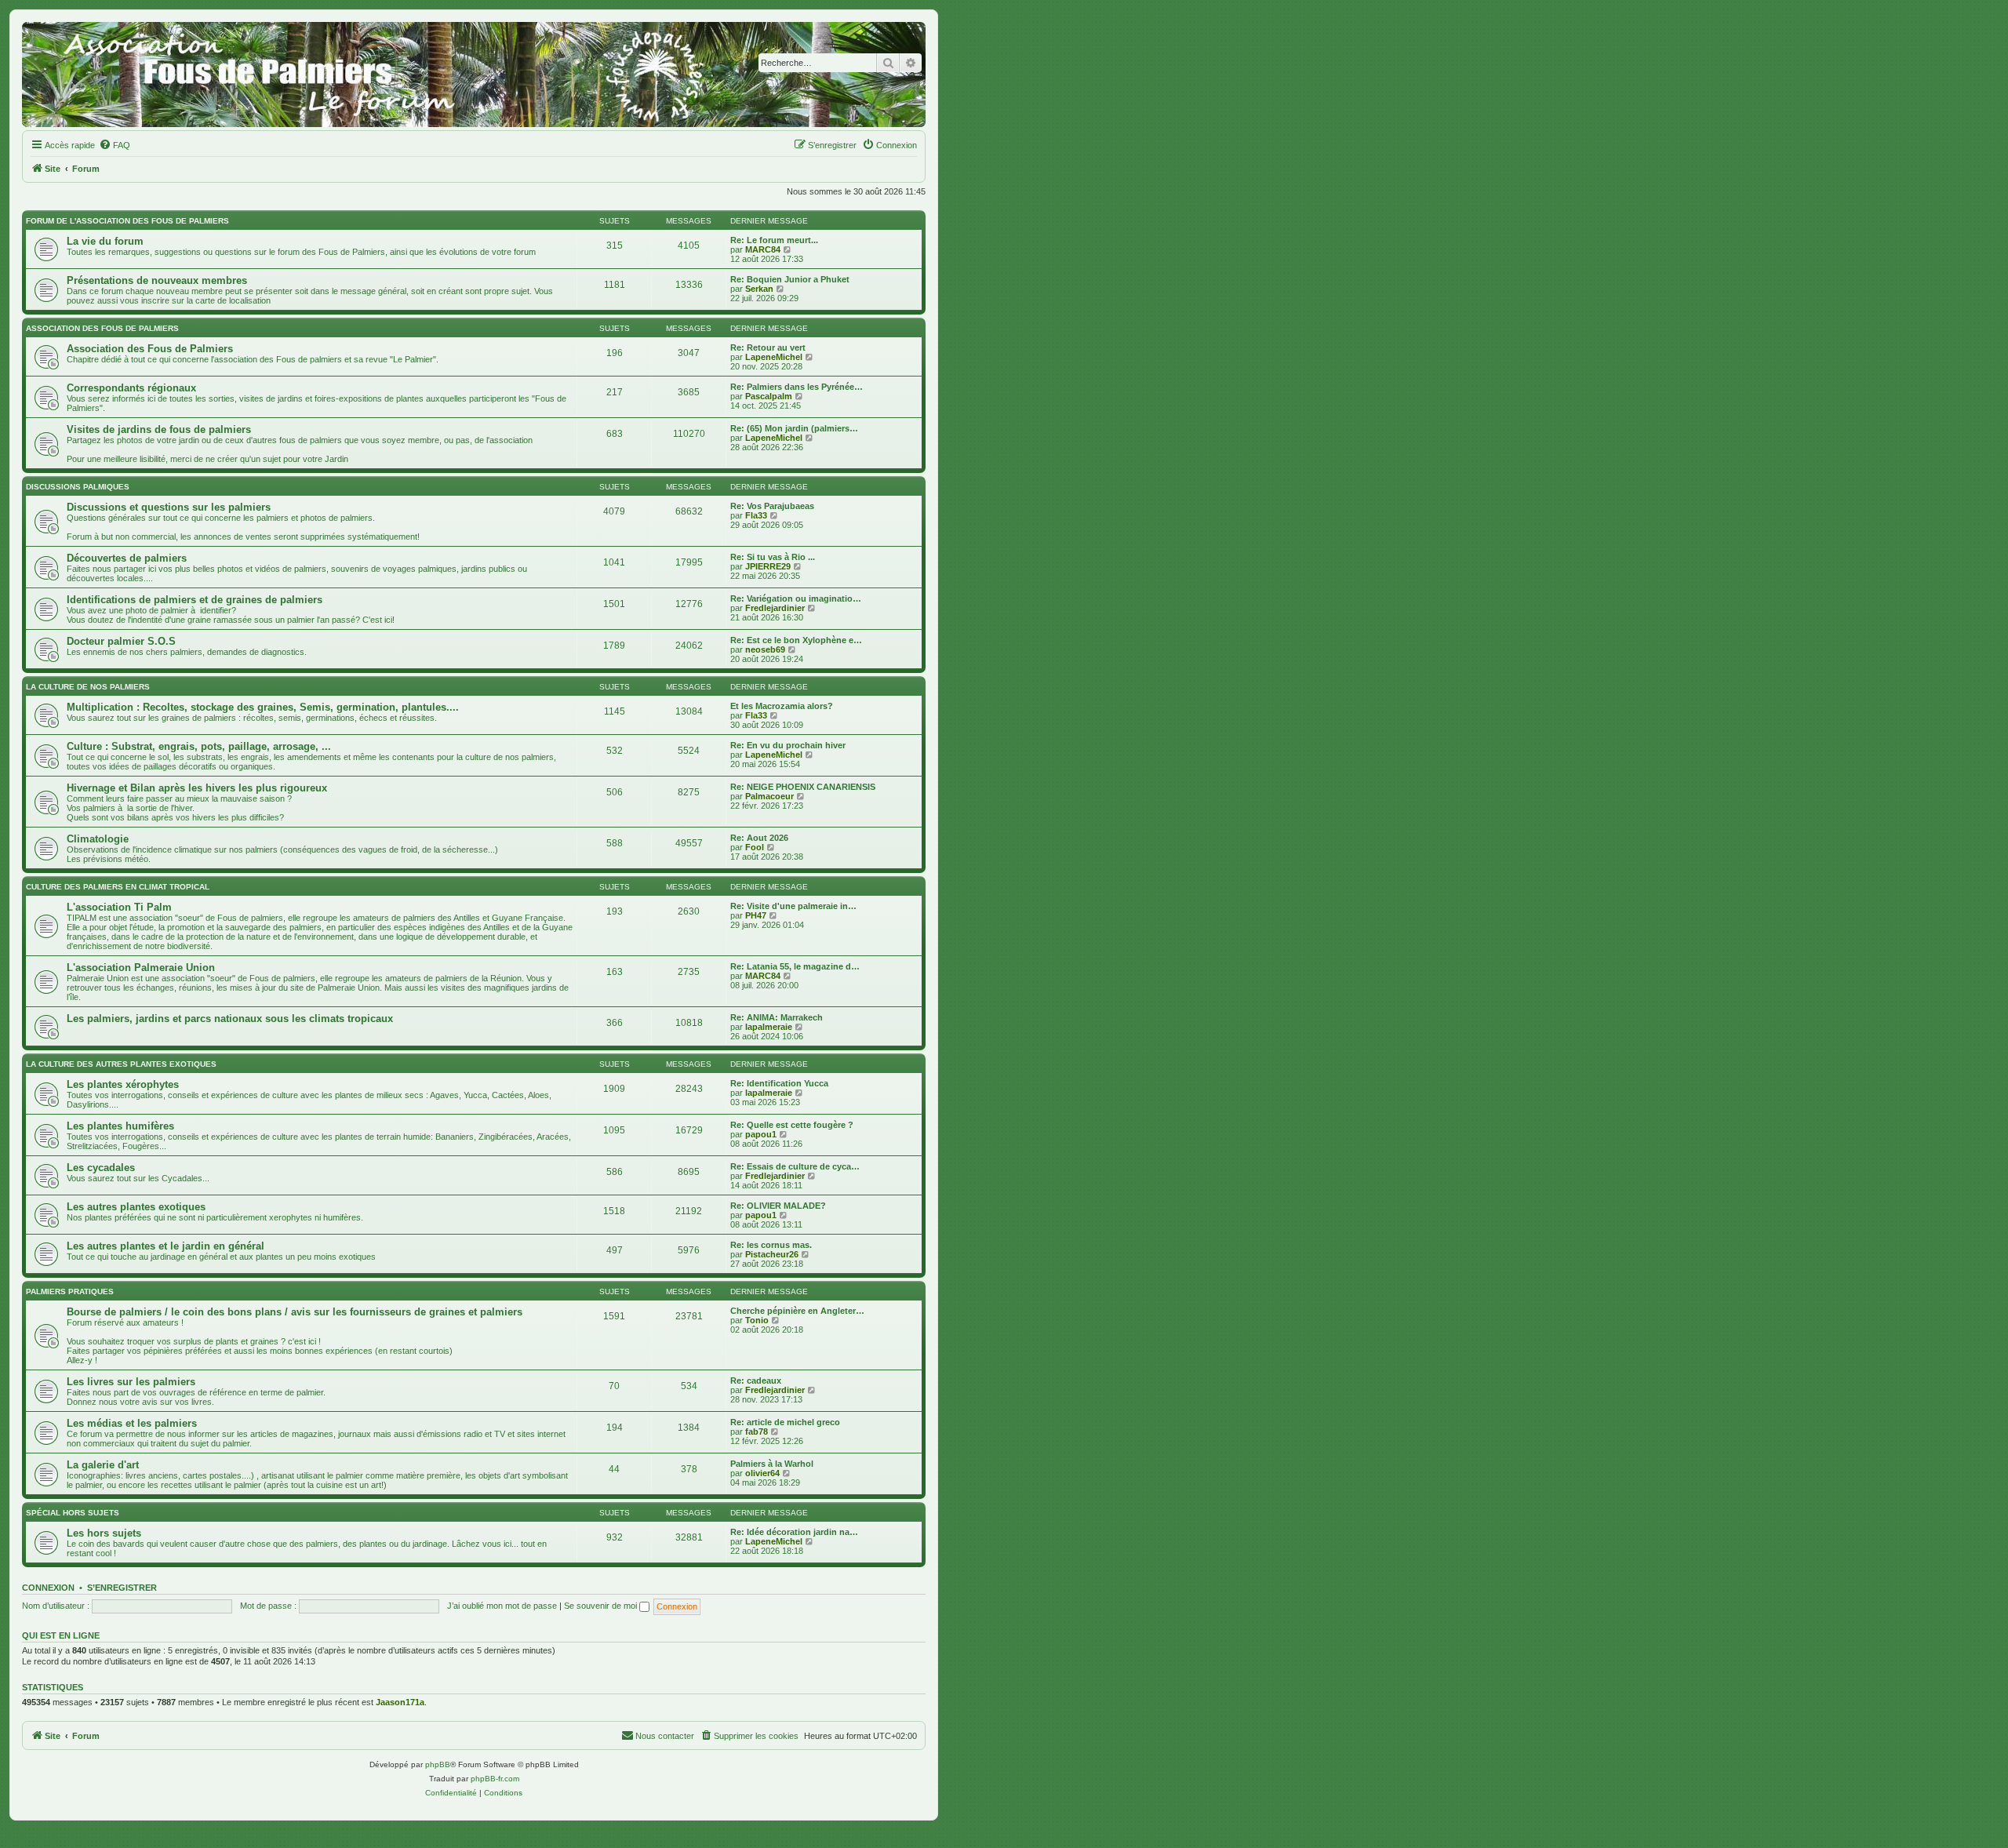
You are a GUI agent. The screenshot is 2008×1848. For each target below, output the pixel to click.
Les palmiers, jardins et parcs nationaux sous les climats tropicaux (230, 1019)
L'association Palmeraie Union (141, 968)
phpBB (438, 1764)
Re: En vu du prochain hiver (788, 745)
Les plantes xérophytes (123, 1084)
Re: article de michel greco (785, 1422)
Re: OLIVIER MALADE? (778, 1206)
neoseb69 (765, 649)
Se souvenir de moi (602, 1606)
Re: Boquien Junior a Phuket (790, 279)
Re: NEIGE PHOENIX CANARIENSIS (803, 787)
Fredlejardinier (775, 608)
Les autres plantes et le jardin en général (166, 1246)
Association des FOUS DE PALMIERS (102, 328)
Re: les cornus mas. (771, 1245)
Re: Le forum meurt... (774, 240)
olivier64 (762, 1473)
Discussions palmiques (78, 487)
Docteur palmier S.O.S (121, 641)
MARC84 (763, 249)
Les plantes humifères (120, 1126)
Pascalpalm (769, 396)
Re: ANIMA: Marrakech (777, 1017)
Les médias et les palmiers (132, 1423)
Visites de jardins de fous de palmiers (159, 429)
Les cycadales (101, 1168)
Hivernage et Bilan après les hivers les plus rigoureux (197, 788)
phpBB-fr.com (495, 1779)
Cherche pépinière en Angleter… (797, 1311)
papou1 (761, 1134)
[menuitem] (115, 145)
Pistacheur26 (772, 1254)
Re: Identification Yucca (779, 1083)
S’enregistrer (122, 1588)
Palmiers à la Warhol (772, 1464)
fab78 (757, 1431)
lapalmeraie (769, 1027)
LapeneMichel (774, 357)
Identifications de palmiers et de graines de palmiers (195, 600)
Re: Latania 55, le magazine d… (795, 966)
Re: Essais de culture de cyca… (795, 1166)
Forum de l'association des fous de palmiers (127, 221)
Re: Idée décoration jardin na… (794, 1532)
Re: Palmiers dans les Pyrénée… (797, 387)
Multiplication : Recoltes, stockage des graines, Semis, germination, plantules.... (263, 707)
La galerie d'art (103, 1465)
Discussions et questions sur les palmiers (169, 507)
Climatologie (98, 839)
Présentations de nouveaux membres (157, 280)
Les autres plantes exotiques (136, 1207)
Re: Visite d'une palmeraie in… (793, 906)
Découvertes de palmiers (127, 558)
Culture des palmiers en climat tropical (118, 887)
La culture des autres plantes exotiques (121, 1064)
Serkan (759, 289)
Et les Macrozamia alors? (782, 706)
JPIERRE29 (768, 566)
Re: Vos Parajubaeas (772, 506)
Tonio (757, 1320)
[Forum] (474, 75)
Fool (755, 847)
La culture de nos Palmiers (88, 687)
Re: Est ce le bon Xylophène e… (796, 640)
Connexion (48, 1588)
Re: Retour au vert (768, 347)
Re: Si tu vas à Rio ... (773, 557)
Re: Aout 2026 (759, 838)
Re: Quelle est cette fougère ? (792, 1125)
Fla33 (756, 515)
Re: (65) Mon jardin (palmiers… (794, 428)
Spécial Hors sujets (73, 1513)
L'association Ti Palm (119, 907)
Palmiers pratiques (70, 1291)
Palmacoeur (769, 796)
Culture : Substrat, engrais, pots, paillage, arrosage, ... (199, 746)
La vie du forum (105, 241)
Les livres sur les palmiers (131, 1382)
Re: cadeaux (756, 1381)
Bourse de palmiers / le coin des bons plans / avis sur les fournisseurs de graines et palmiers (295, 1312)
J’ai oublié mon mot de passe (502, 1606)
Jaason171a (400, 1702)
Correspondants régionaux (131, 388)
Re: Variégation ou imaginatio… (796, 598)
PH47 (756, 915)
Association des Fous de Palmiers (150, 349)
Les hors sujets (104, 1533)
